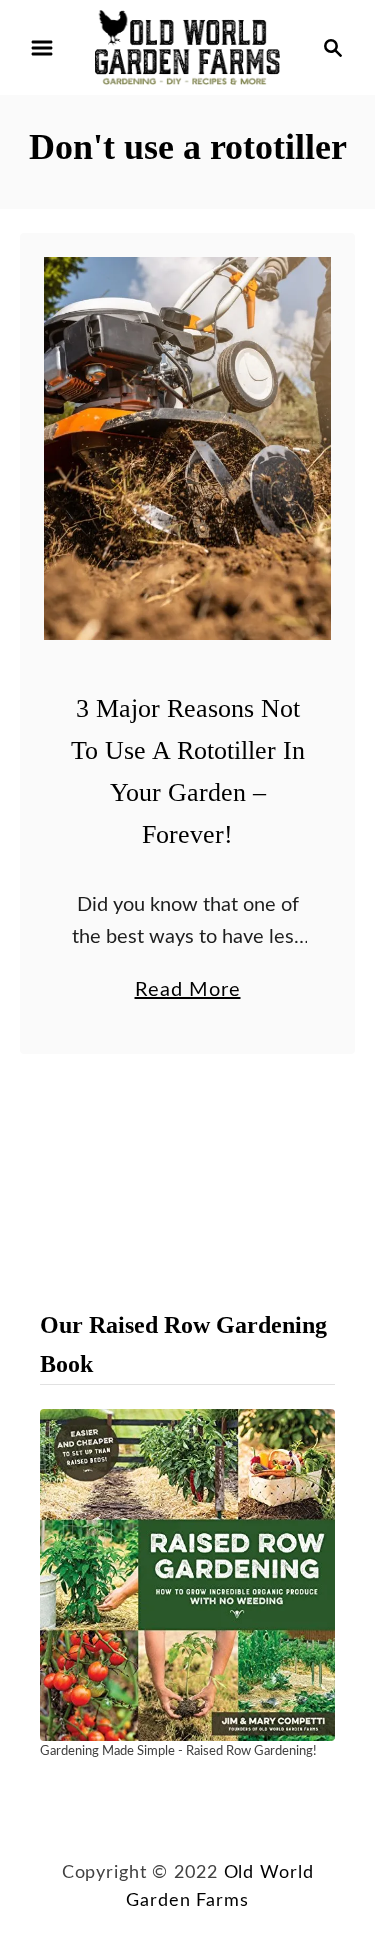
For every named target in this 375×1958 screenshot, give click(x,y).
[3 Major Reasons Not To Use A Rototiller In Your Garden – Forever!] (187, 448)
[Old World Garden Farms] (187, 47)
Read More (188, 993)
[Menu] (42, 48)
